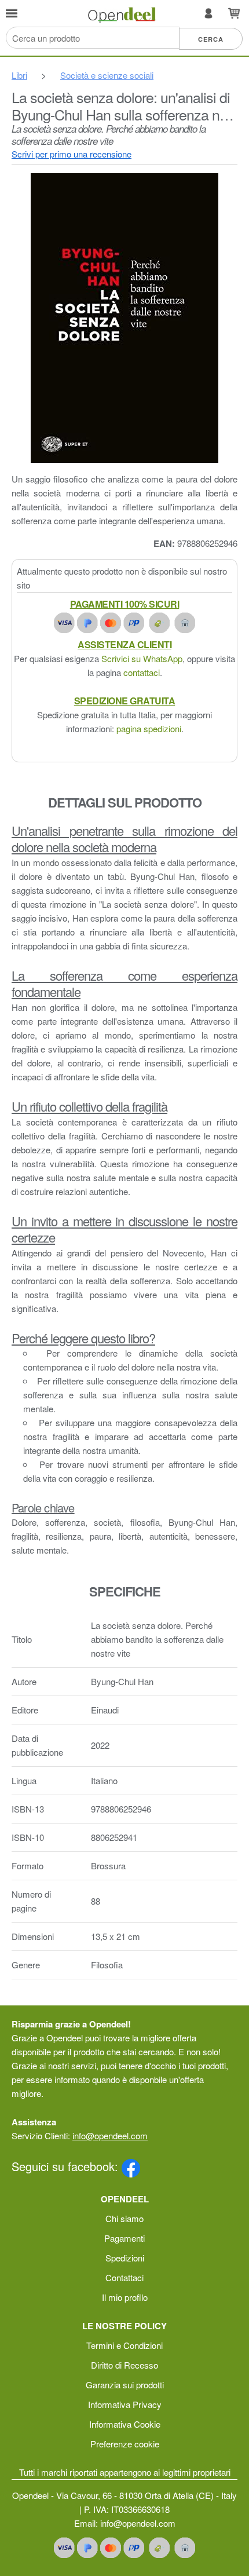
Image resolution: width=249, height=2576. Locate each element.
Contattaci (124, 2277)
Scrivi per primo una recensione (72, 154)
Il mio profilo (125, 2297)
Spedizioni (125, 2258)
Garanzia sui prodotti (125, 2385)
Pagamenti (124, 2238)
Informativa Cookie (125, 2424)
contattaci (142, 672)
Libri (19, 75)
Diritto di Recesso (124, 2365)
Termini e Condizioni (124, 2345)
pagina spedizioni (149, 728)
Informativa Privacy (125, 2404)
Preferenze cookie (125, 2444)
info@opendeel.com (110, 2135)
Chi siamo (124, 2218)
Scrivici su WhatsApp (142, 658)
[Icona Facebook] (131, 2166)
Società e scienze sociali (107, 75)
